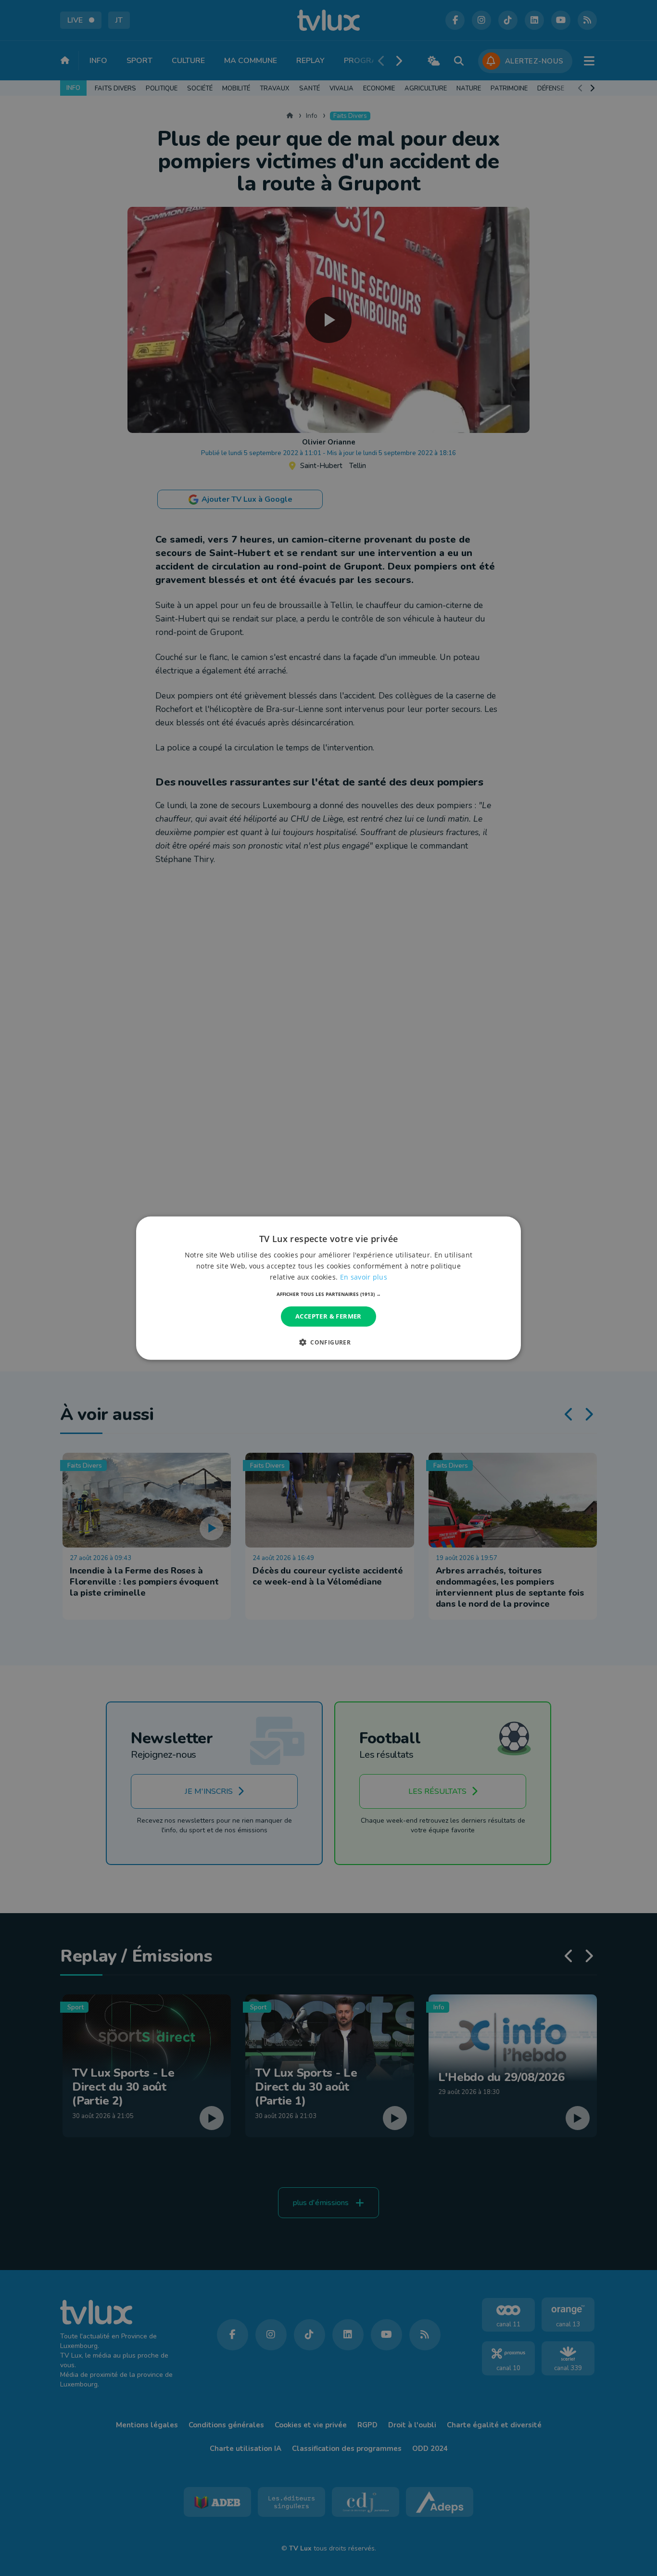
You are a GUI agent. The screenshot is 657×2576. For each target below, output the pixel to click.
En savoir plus (364, 1277)
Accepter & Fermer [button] (328, 1316)
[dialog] (328, 1288)
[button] (329, 1294)
